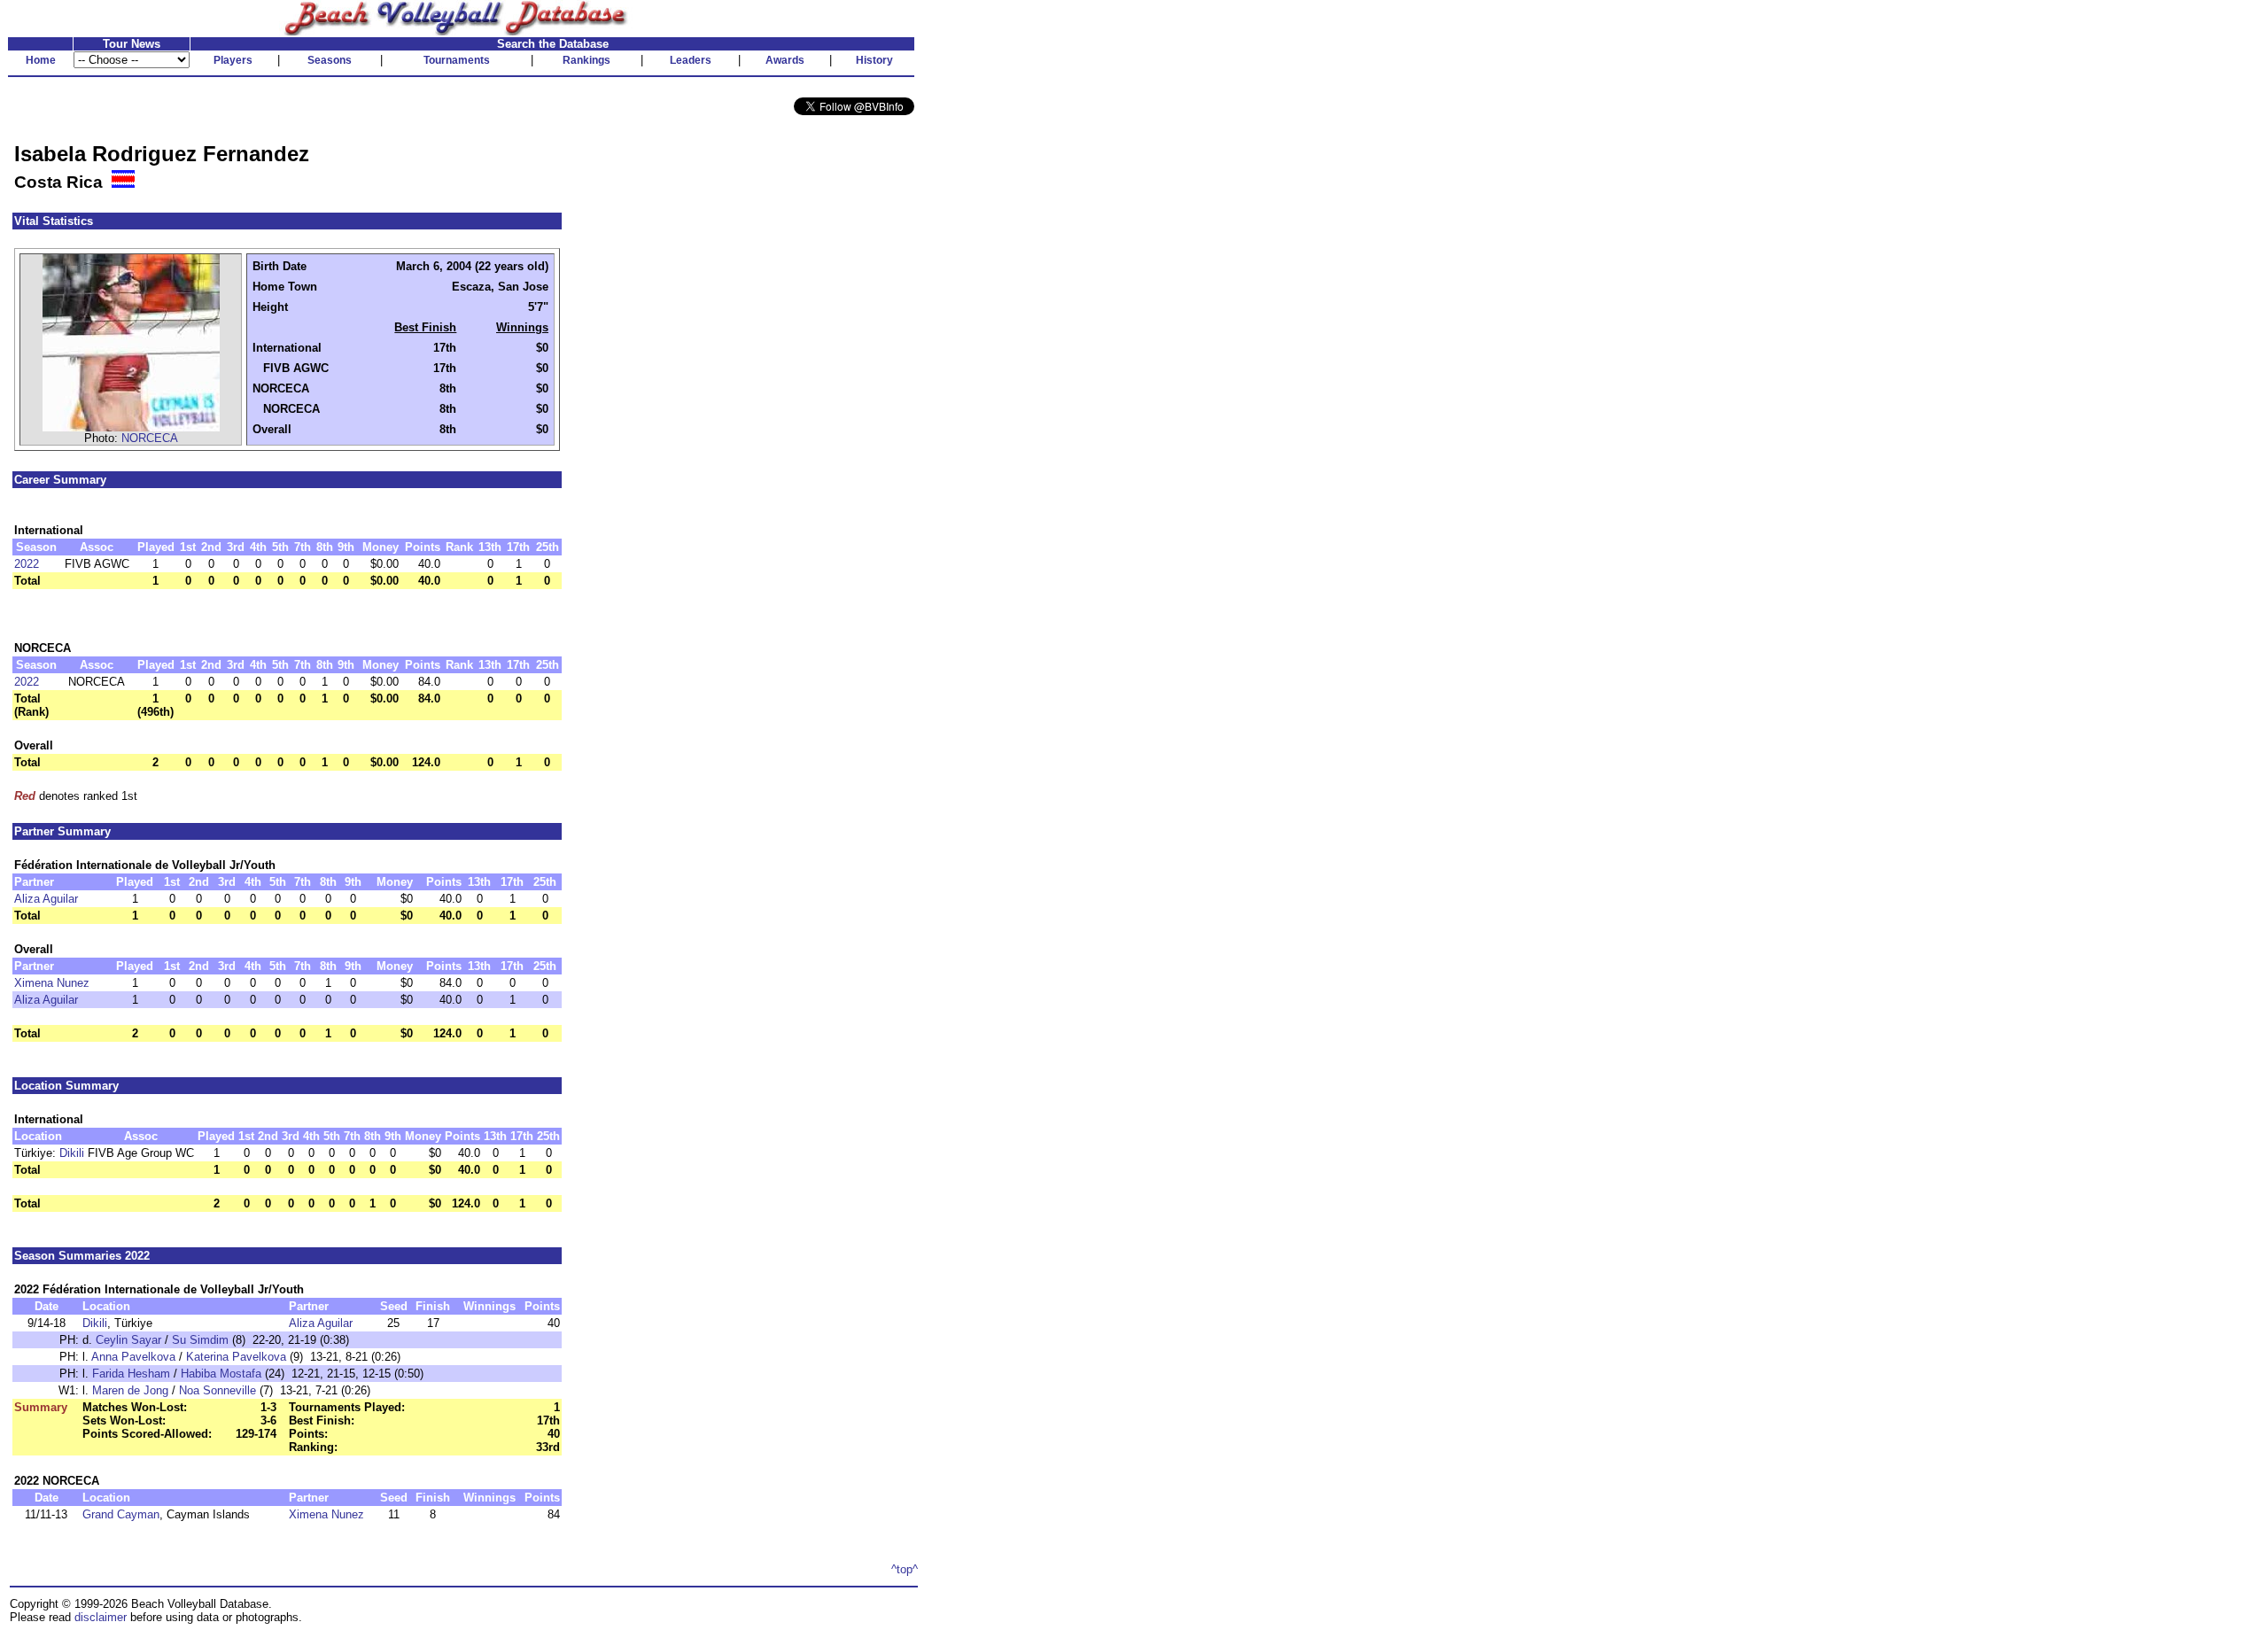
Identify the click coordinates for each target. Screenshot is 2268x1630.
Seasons (330, 60)
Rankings (586, 60)
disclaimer (101, 1617)
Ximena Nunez (52, 983)
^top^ (905, 1569)
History (874, 60)
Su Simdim (200, 1340)
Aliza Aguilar (46, 899)
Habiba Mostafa (221, 1374)
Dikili (72, 1153)
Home (41, 60)
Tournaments (457, 60)
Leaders (691, 60)
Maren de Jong (130, 1390)
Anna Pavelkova (133, 1357)
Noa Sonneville (217, 1390)
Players (233, 60)
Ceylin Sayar (128, 1340)
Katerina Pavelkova (236, 1357)
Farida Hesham (131, 1374)
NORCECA (150, 438)
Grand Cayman (121, 1514)
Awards (785, 60)
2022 (27, 564)
